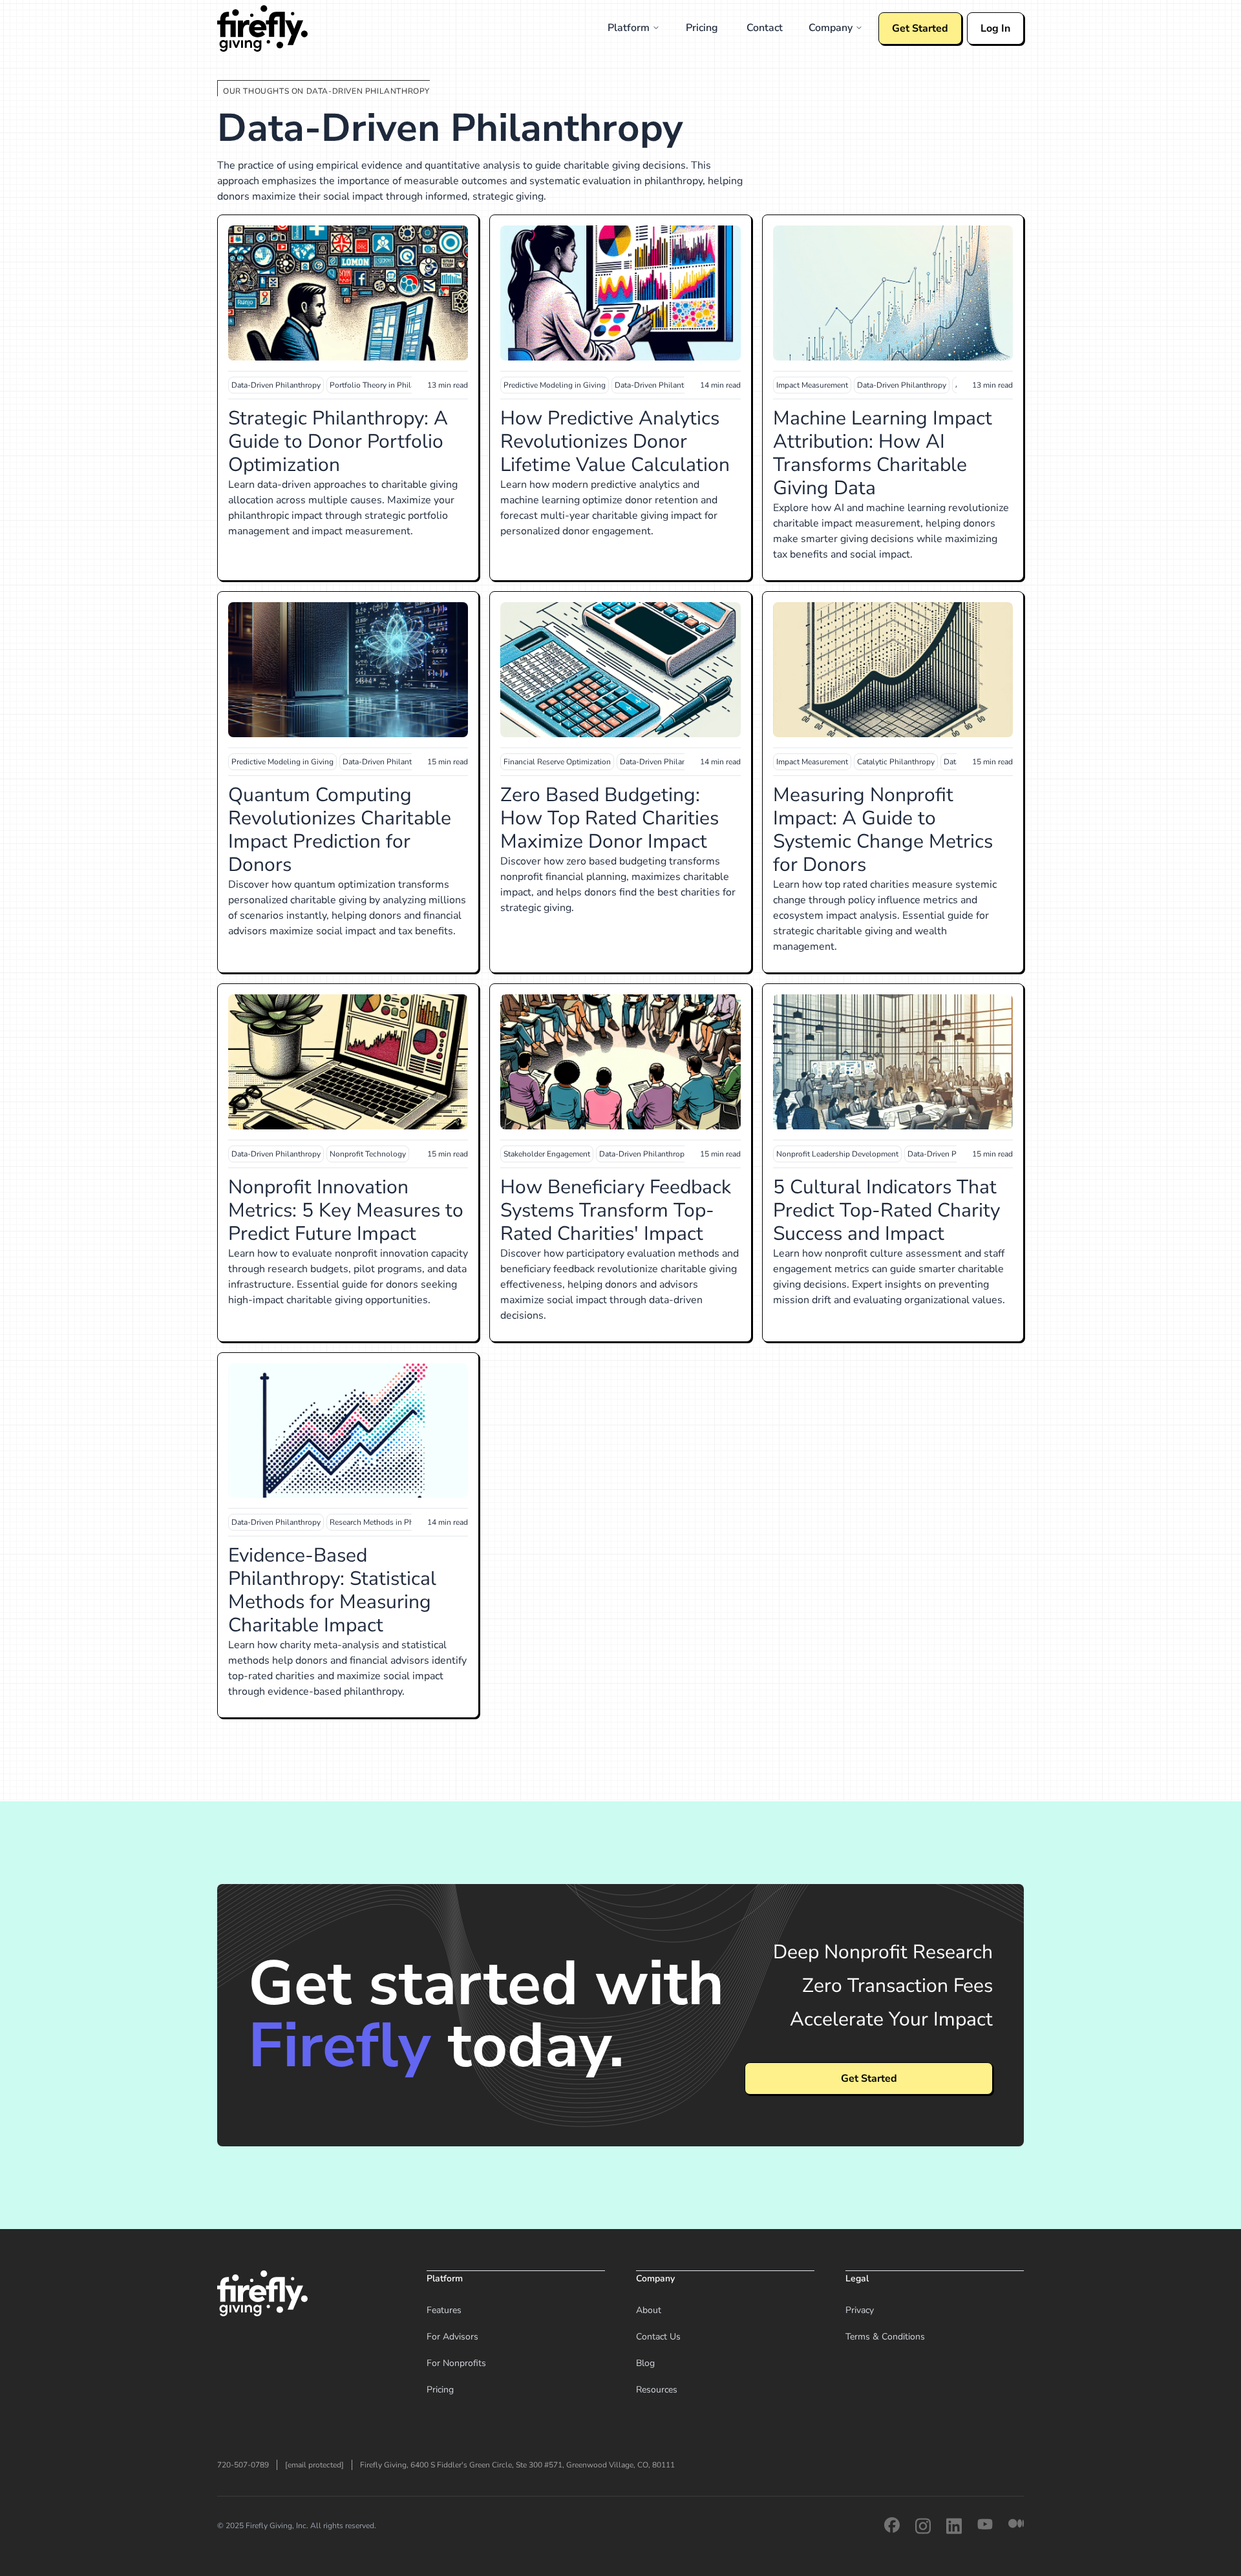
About (649, 2310)
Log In (995, 28)
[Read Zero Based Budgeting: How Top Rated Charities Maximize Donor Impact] (620, 670)
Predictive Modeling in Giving (555, 385)
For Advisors (452, 2337)
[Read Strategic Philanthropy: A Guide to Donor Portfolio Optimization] (348, 293)
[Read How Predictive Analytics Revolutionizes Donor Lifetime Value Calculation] (620, 293)
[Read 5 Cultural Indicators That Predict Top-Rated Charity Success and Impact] (893, 1062)
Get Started (920, 28)
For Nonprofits (456, 2363)
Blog (645, 2363)
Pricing (440, 2390)
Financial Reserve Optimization (557, 762)
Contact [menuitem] (765, 28)
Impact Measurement (812, 385)
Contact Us (658, 2337)
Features (444, 2310)
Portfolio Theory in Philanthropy (386, 385)
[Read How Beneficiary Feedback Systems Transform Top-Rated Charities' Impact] (620, 1062)
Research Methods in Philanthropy (389, 1522)
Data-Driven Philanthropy (276, 385)
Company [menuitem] (831, 28)
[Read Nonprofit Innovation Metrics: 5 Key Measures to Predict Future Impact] (348, 1062)
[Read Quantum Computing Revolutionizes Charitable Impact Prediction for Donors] (348, 670)
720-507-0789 (243, 2465)
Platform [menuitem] (629, 28)
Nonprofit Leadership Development (837, 1154)
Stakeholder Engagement (547, 1154)
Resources (657, 2390)
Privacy (860, 2310)
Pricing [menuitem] (702, 28)
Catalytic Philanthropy (896, 762)
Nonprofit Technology (368, 1154)
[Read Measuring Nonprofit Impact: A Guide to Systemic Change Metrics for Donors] (893, 670)
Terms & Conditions (885, 2337)
